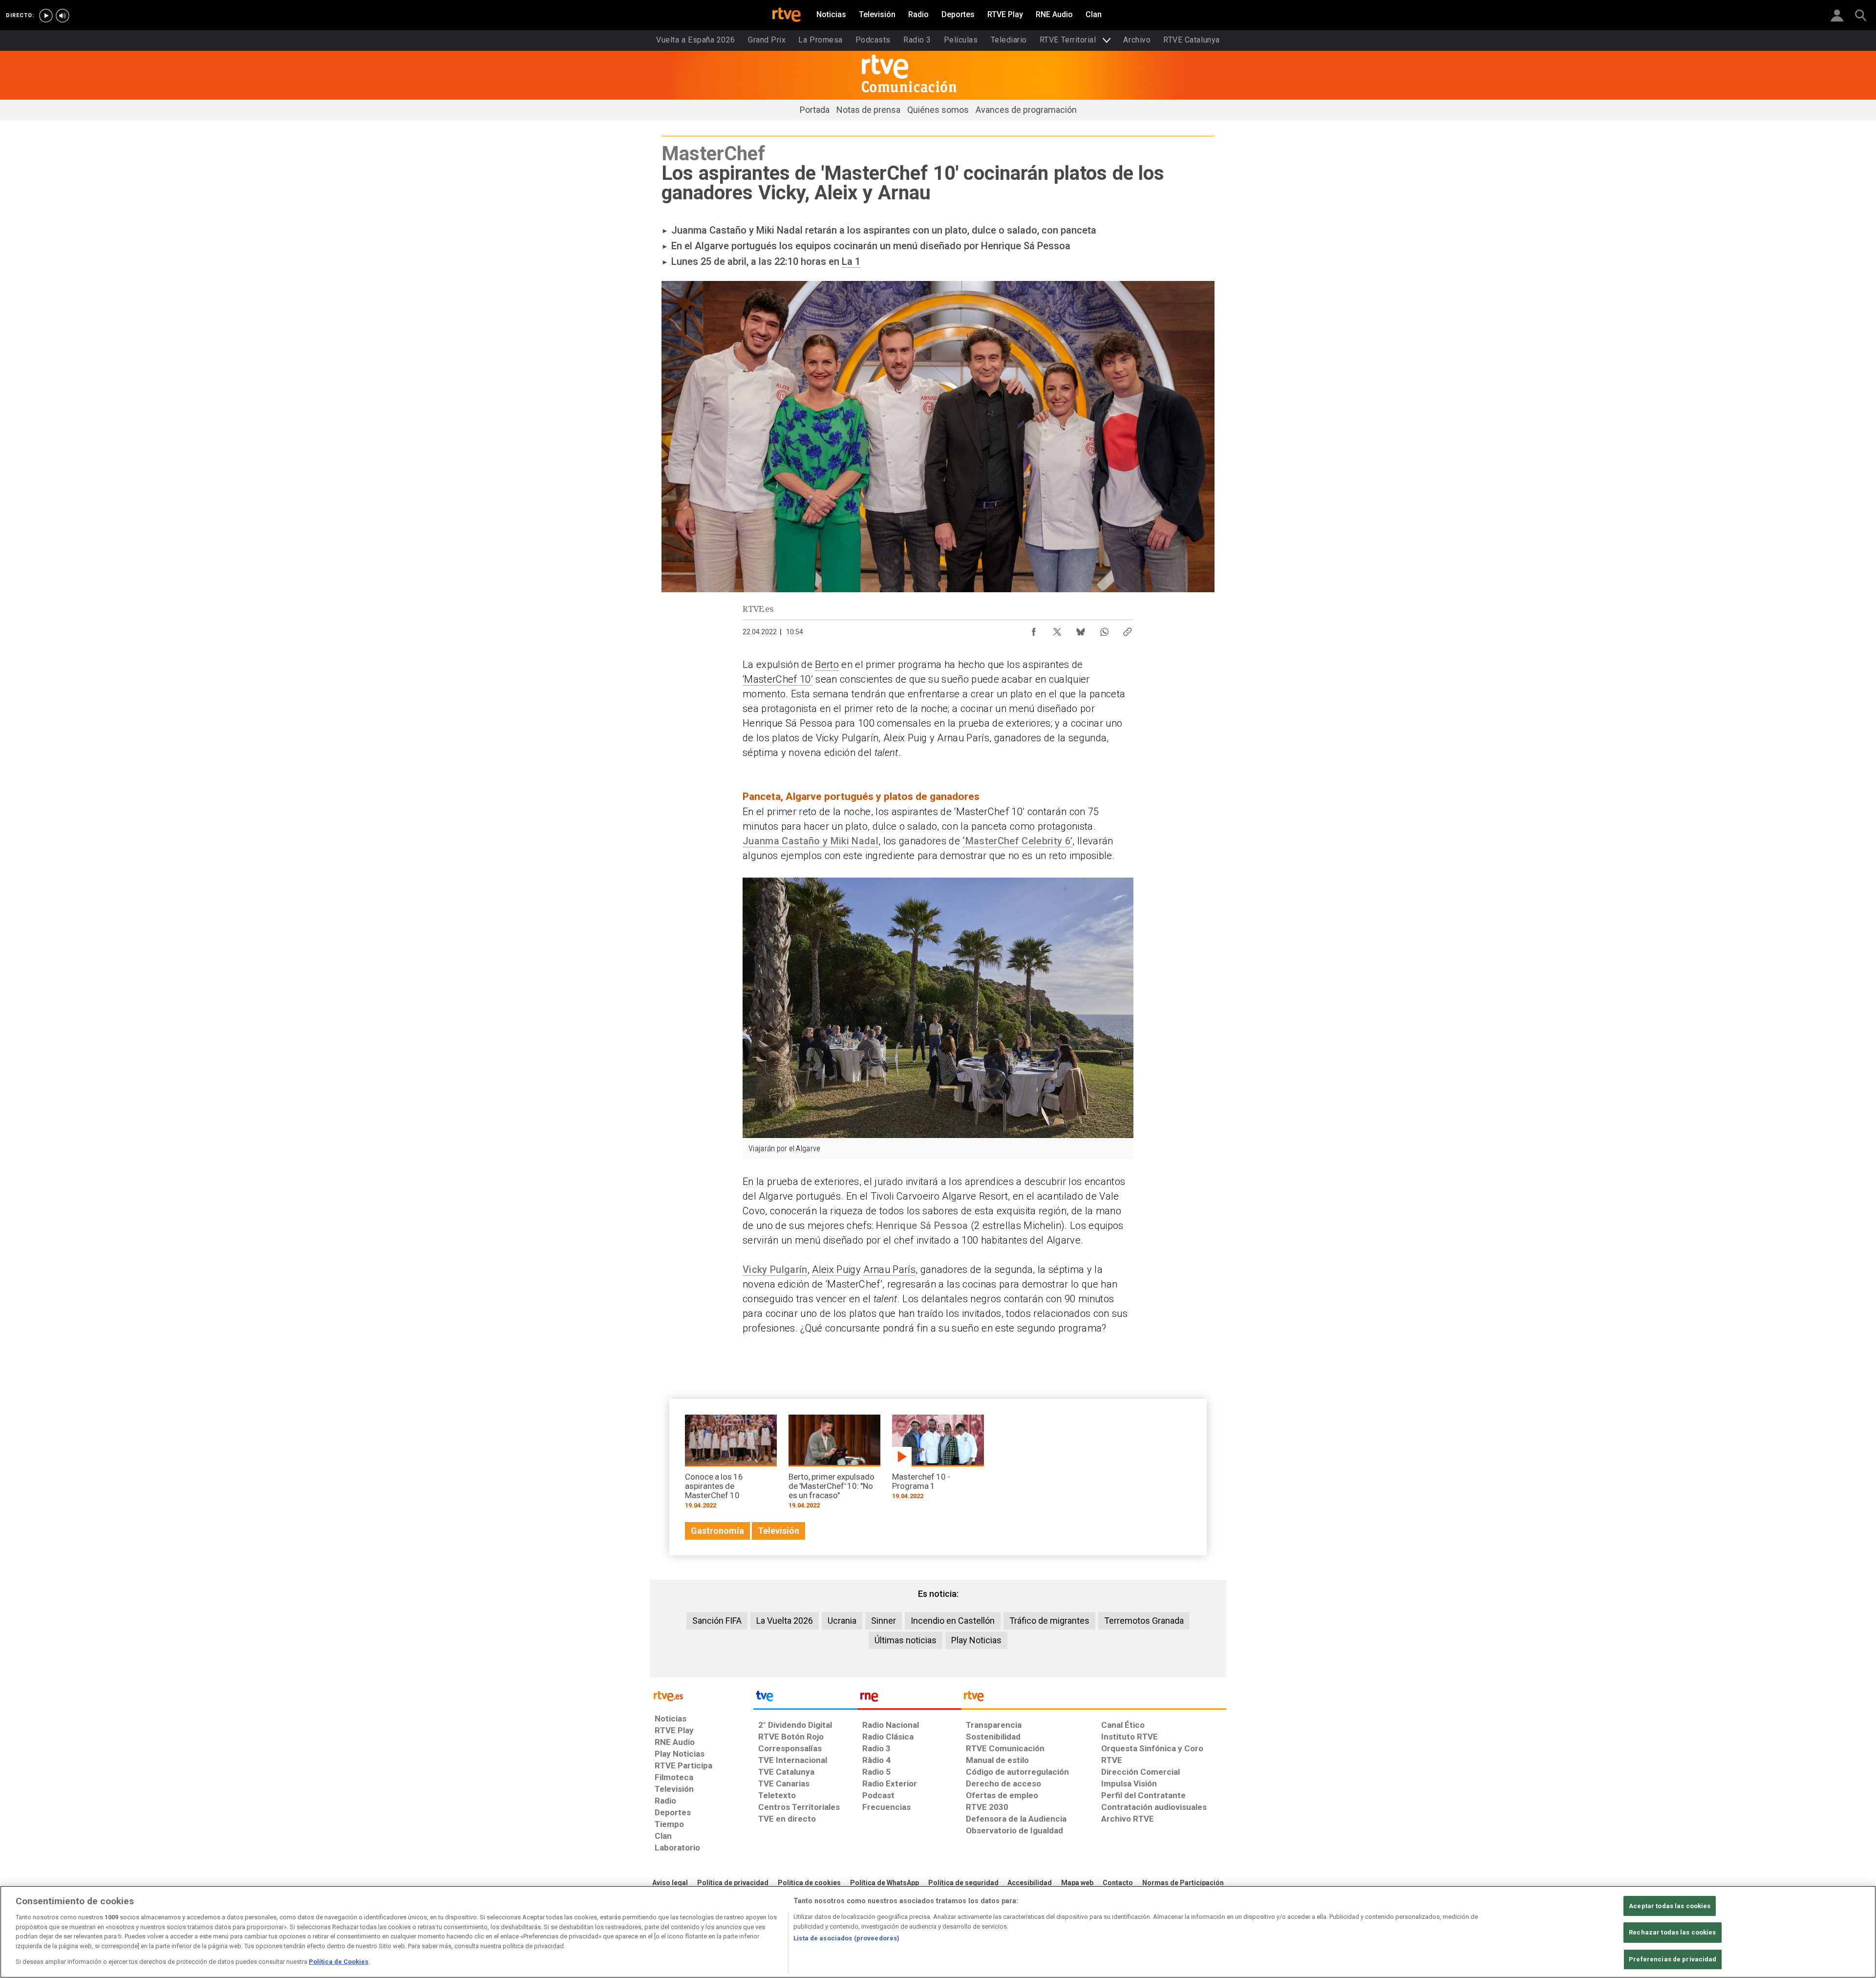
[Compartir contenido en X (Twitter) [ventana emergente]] (1057, 629)
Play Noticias (976, 1640)
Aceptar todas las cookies (1670, 1906)
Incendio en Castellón (953, 1621)
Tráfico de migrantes (1049, 1621)
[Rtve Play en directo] (46, 16)
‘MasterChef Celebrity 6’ (1017, 841)
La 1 (851, 261)
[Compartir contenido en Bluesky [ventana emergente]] (1081, 629)
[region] (938, 1932)
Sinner (884, 1621)
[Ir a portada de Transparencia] (1094, 1698)
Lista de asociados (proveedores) (846, 1938)
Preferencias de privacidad (1673, 1959)
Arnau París (889, 1269)
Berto (827, 665)
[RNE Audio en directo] (63, 16)
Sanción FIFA (717, 1621)
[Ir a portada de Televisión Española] (805, 1698)
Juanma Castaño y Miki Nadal (810, 841)
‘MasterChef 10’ (778, 679)
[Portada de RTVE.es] (787, 16)
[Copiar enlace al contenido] (1128, 629)
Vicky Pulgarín (775, 1269)
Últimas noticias (906, 1640)
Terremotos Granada (1144, 1621)
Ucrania (842, 1621)
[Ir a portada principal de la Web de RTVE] (702, 1695)
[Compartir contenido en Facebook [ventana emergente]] (1034, 629)
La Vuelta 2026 (785, 1621)
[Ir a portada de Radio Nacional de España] (909, 1698)
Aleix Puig (834, 1269)
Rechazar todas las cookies (1672, 1932)
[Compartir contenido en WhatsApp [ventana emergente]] (1104, 629)
